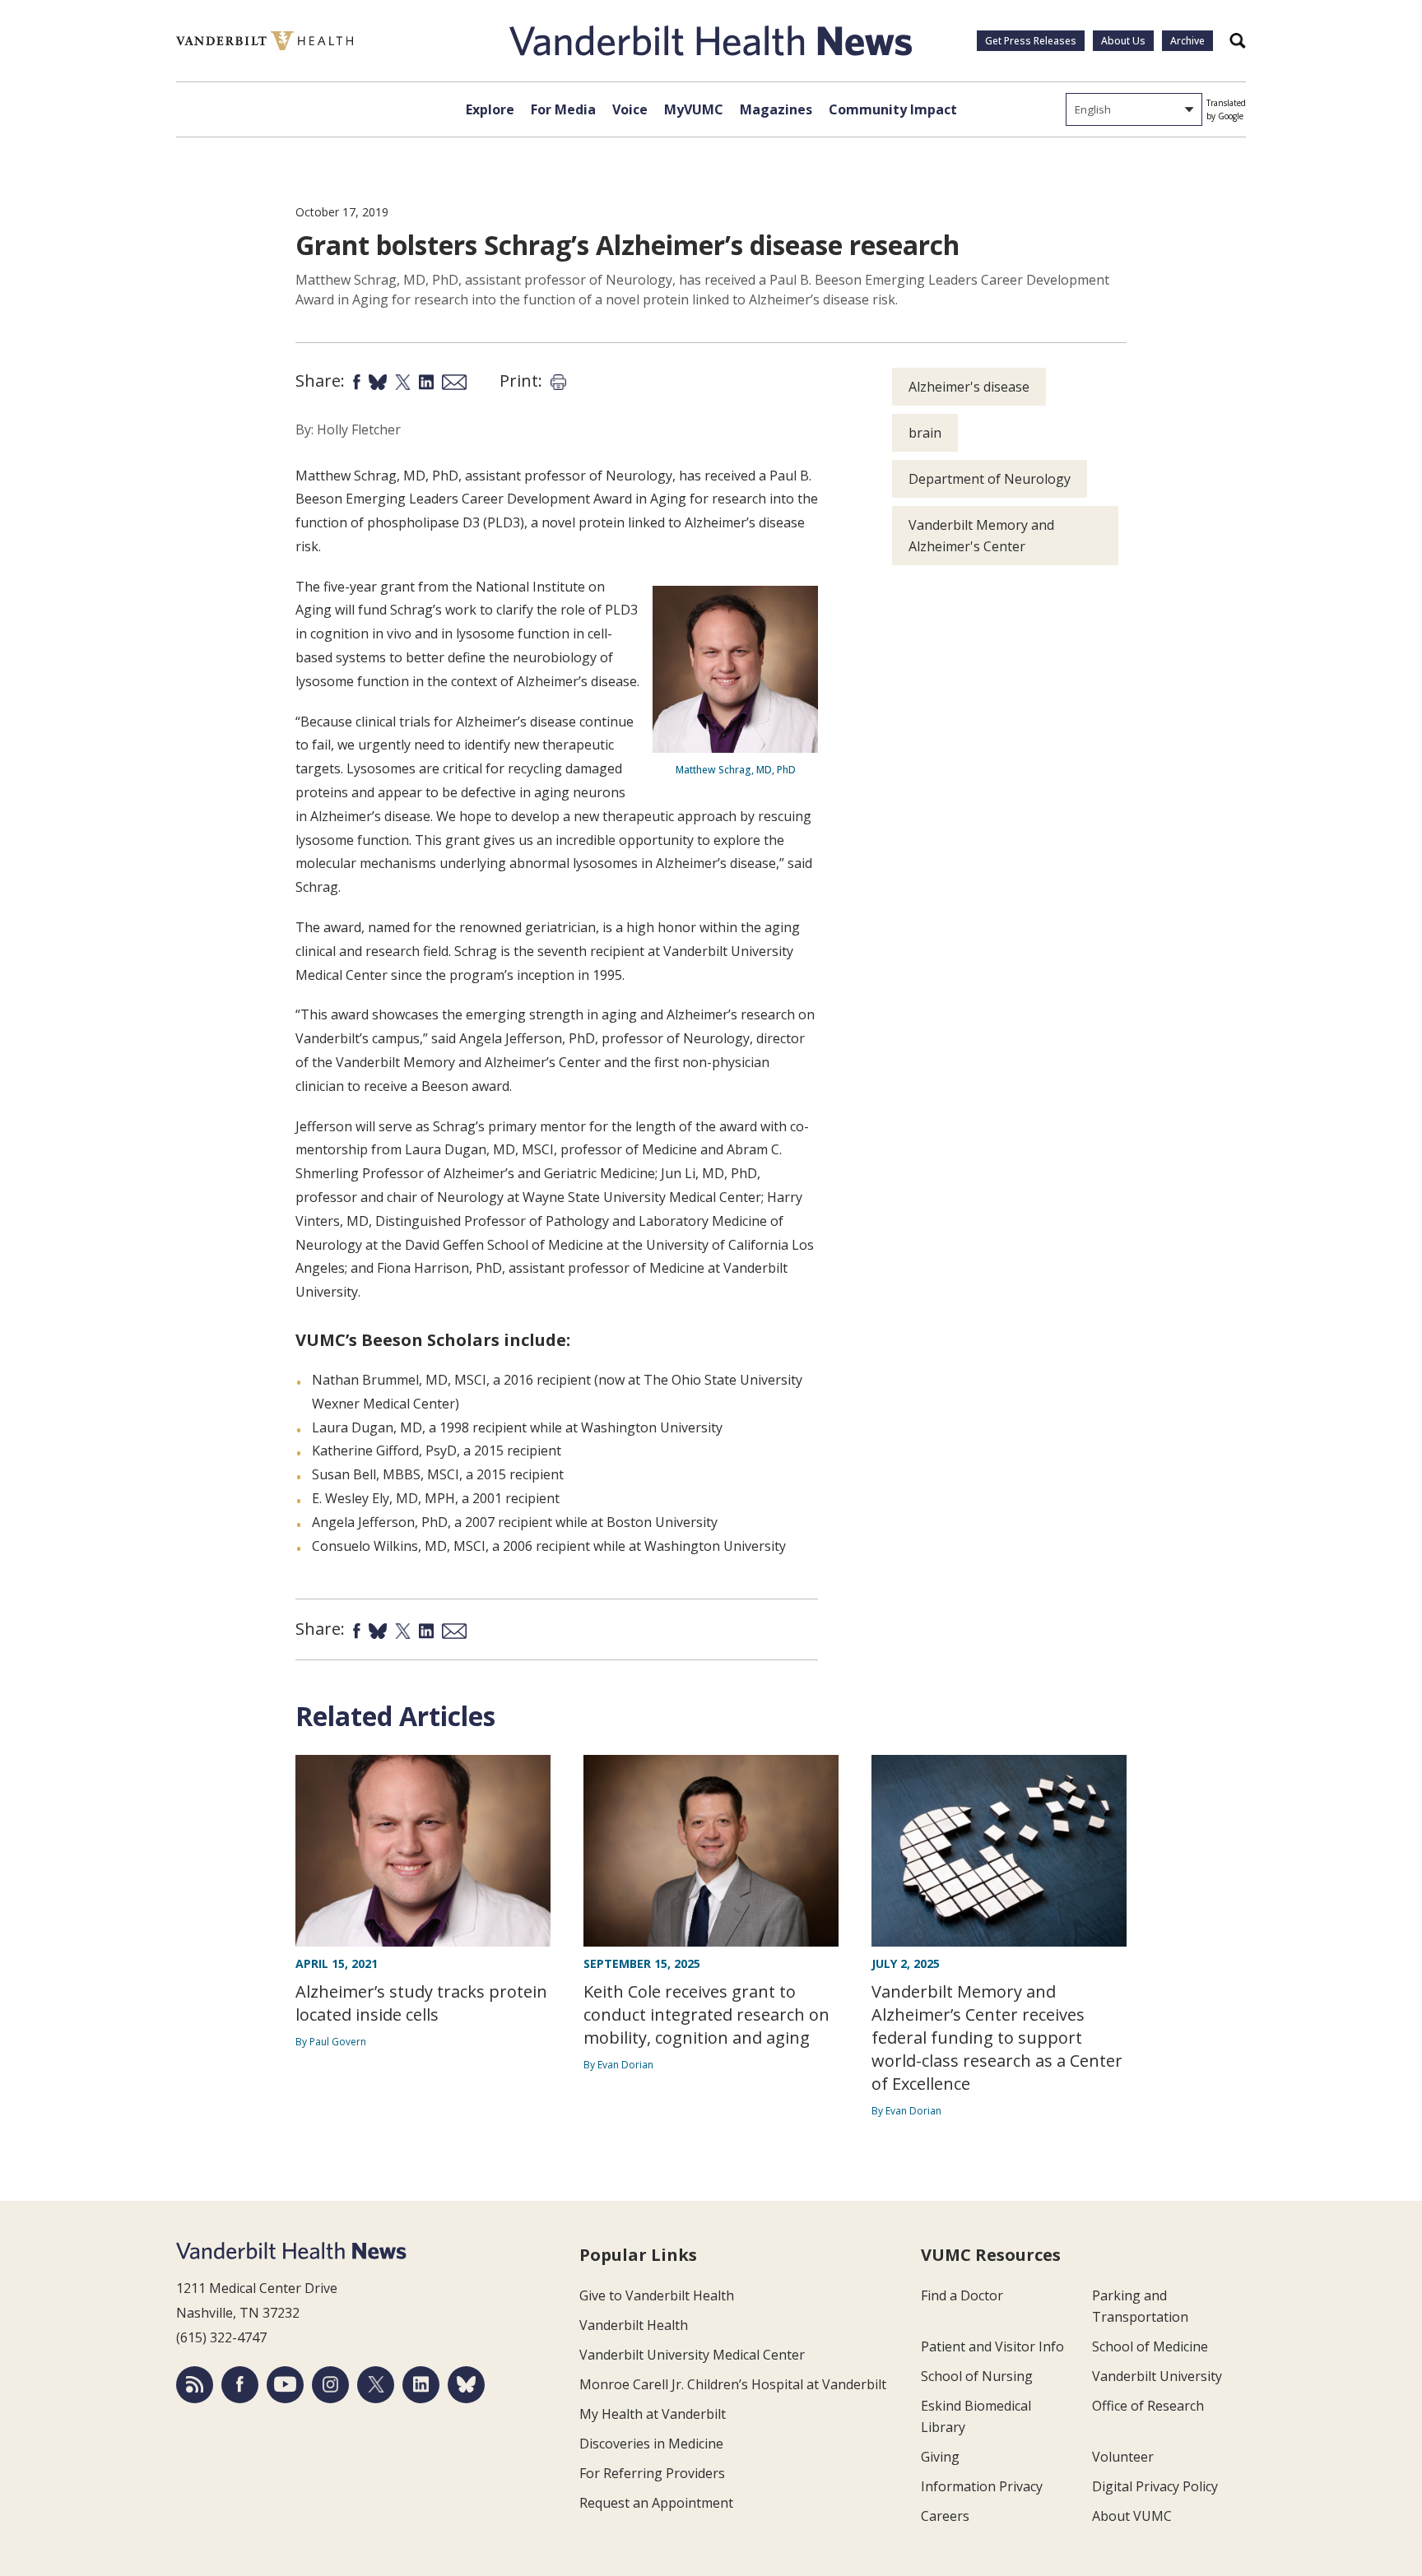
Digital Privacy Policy (1155, 2486)
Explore (490, 109)
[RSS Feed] (195, 2385)
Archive (1187, 41)
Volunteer (1123, 2457)
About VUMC (1132, 2516)
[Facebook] (240, 2385)
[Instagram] (330, 2385)
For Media (563, 109)
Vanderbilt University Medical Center (692, 2355)
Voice (630, 109)
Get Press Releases (1031, 41)
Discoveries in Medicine (651, 2444)
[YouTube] (285, 2385)
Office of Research (1148, 2406)
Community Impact (893, 109)
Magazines (776, 109)
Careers (945, 2516)
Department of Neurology (990, 479)
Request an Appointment (656, 2503)
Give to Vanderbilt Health (657, 2295)
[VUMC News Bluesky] (466, 2385)
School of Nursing (977, 2376)
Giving (940, 2457)
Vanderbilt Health (634, 2325)
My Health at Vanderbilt (653, 2414)
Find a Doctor (962, 2295)
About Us (1123, 41)
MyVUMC (694, 109)
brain (925, 433)
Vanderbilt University (1157, 2376)
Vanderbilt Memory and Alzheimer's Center (981, 536)
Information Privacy (982, 2486)
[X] (376, 2385)
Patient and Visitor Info (992, 2346)
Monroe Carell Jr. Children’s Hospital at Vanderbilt (733, 2384)
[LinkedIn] (421, 2385)
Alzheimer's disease (969, 387)
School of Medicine (1150, 2346)
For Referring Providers (652, 2473)
